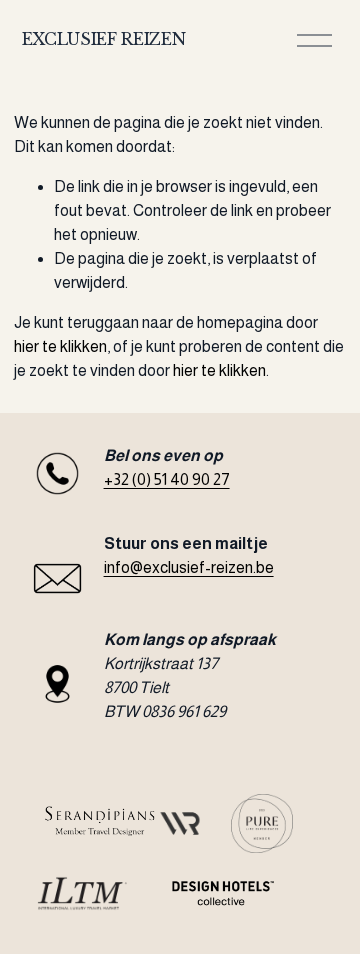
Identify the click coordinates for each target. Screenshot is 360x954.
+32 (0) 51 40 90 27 (167, 479)
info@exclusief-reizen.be (189, 567)
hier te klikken (60, 346)
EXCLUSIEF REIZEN (104, 39)
